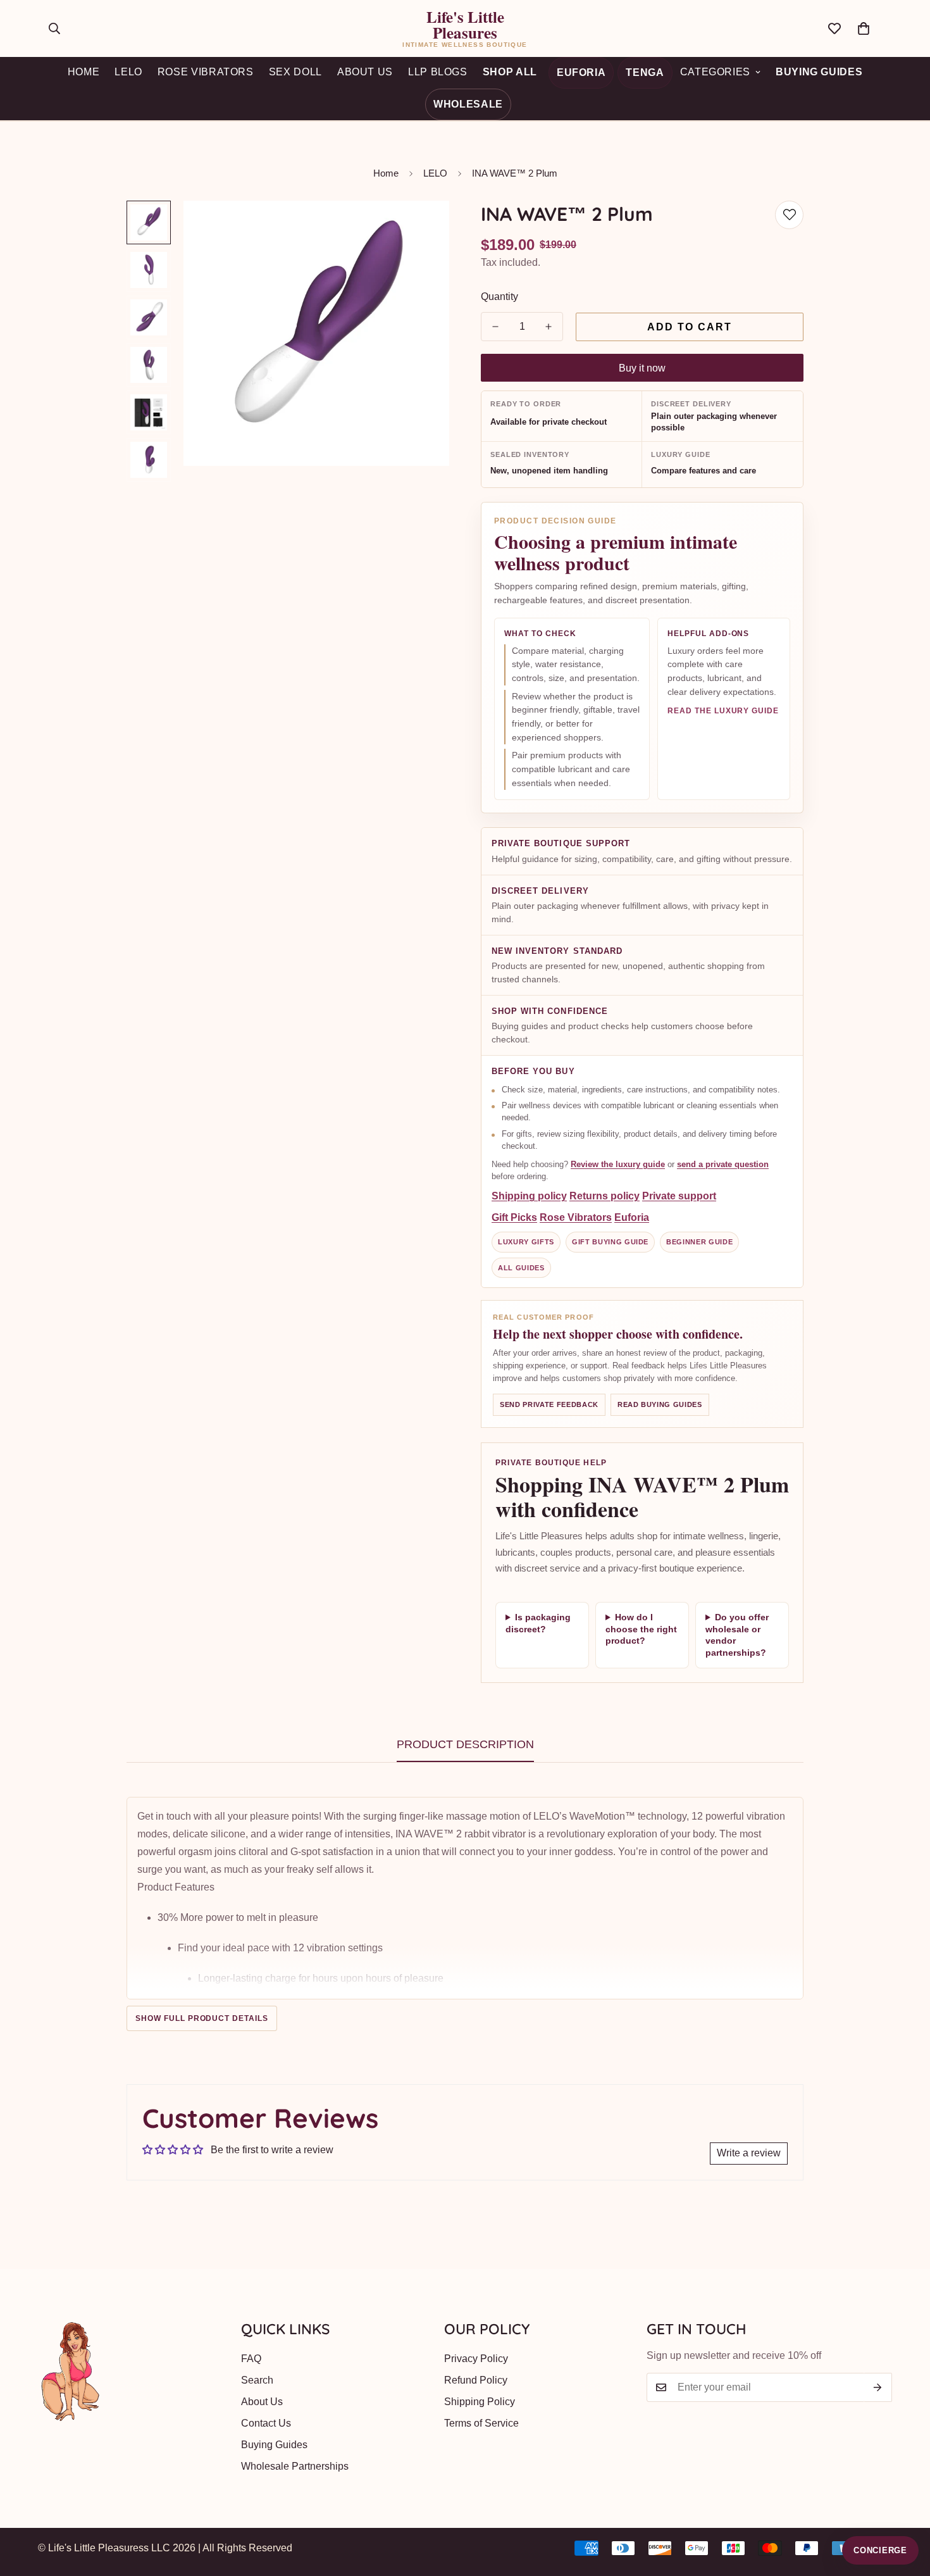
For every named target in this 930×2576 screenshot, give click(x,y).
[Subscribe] (878, 2387)
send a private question (723, 1164)
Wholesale (468, 104)
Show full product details (202, 2018)
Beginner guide (699, 1242)
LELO (128, 72)
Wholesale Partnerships (295, 2466)
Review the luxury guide (618, 1164)
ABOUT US (365, 72)
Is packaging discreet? (538, 1623)
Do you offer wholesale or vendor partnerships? (737, 1635)
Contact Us (266, 2423)
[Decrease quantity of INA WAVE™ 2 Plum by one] (495, 327)
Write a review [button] (749, 2153)
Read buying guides (660, 1404)
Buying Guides (819, 72)
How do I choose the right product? (641, 1629)
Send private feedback (549, 1404)
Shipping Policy (480, 2402)
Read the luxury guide (723, 711)
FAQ (251, 2359)
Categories (715, 72)
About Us (262, 2402)
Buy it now (642, 368)
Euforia (581, 72)
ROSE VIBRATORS (206, 72)
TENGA (645, 72)
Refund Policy (476, 2380)
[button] (864, 28)
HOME (84, 72)
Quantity (499, 297)
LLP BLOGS (438, 72)
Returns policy (604, 1197)
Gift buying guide (610, 1242)
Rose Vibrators (576, 1218)
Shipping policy (529, 1197)
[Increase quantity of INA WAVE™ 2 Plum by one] (549, 327)
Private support (679, 1197)
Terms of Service (481, 2423)
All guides (521, 1268)
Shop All (510, 72)
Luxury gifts (526, 1242)
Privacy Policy (476, 2359)
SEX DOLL (295, 72)
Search (257, 2380)
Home (386, 173)
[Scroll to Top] (905, 2507)
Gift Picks (514, 1218)
